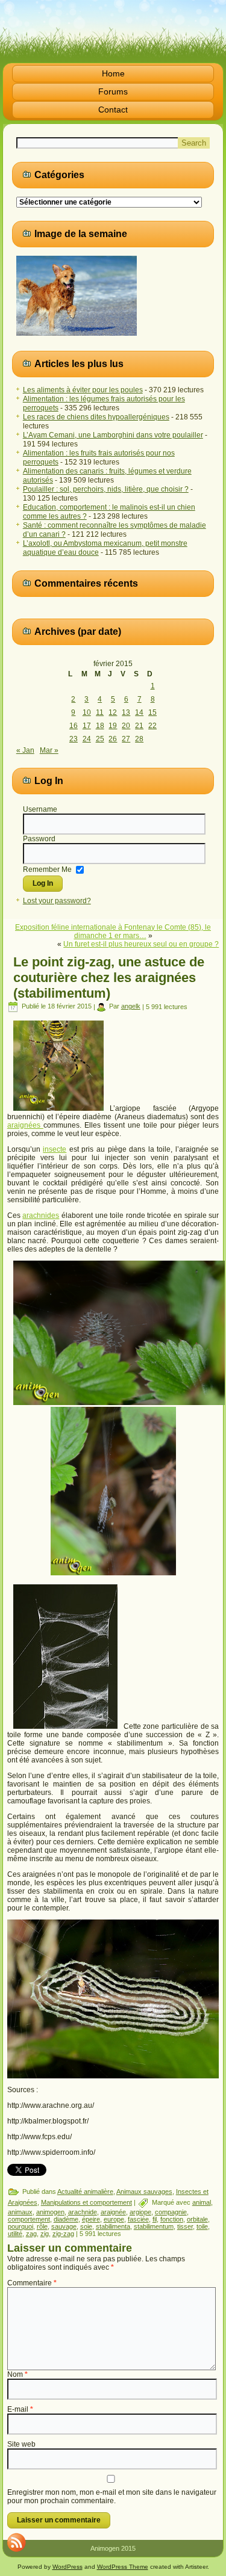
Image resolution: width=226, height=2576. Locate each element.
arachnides (41, 1215)
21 (139, 726)
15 (152, 712)
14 (139, 712)
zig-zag (63, 2234)
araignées (25, 1125)
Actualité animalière (85, 2191)
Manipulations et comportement (86, 2202)
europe (114, 2219)
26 (113, 739)
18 (100, 726)
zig (45, 2234)
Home (113, 73)
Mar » (49, 750)
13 (126, 712)
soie (86, 2226)
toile (202, 2226)
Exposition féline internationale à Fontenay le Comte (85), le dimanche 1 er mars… (113, 931)
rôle (42, 2226)
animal (202, 2202)
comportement (29, 2219)
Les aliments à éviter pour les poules (83, 390)
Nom (17, 2374)
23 (74, 739)
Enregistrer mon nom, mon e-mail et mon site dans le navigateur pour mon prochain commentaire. (112, 2497)
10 (87, 712)
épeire (91, 2219)
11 (100, 712)
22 (152, 726)
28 (139, 739)
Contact (113, 110)
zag (31, 2234)
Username (40, 809)
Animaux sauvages (144, 2191)
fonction (172, 2219)
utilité (15, 2234)
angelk (131, 1006)
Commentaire (32, 2283)
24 (87, 739)
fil (155, 2219)
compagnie (171, 2212)
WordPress (67, 2567)
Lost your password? (57, 901)
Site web (21, 2444)
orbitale (197, 2219)
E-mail (20, 2409)
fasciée (138, 2219)
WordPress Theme (123, 2567)
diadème (66, 2219)
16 (74, 726)
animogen (50, 2212)
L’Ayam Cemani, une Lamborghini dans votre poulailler (113, 435)
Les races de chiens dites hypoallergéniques (96, 417)
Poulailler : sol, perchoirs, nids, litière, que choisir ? (106, 489)
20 (126, 726)
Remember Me (47, 869)
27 (126, 739)
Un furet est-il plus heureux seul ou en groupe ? (141, 944)
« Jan (25, 750)
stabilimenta (113, 2226)
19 (113, 726)
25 (100, 739)
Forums (113, 91)
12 (113, 712)
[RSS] (16, 2542)
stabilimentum (154, 2226)
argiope (140, 2212)
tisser (185, 2226)
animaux (20, 2212)
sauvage (64, 2226)
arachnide (83, 2212)
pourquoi (20, 2226)
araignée (113, 2212)
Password (39, 839)
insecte (55, 1149)
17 (87, 726)
